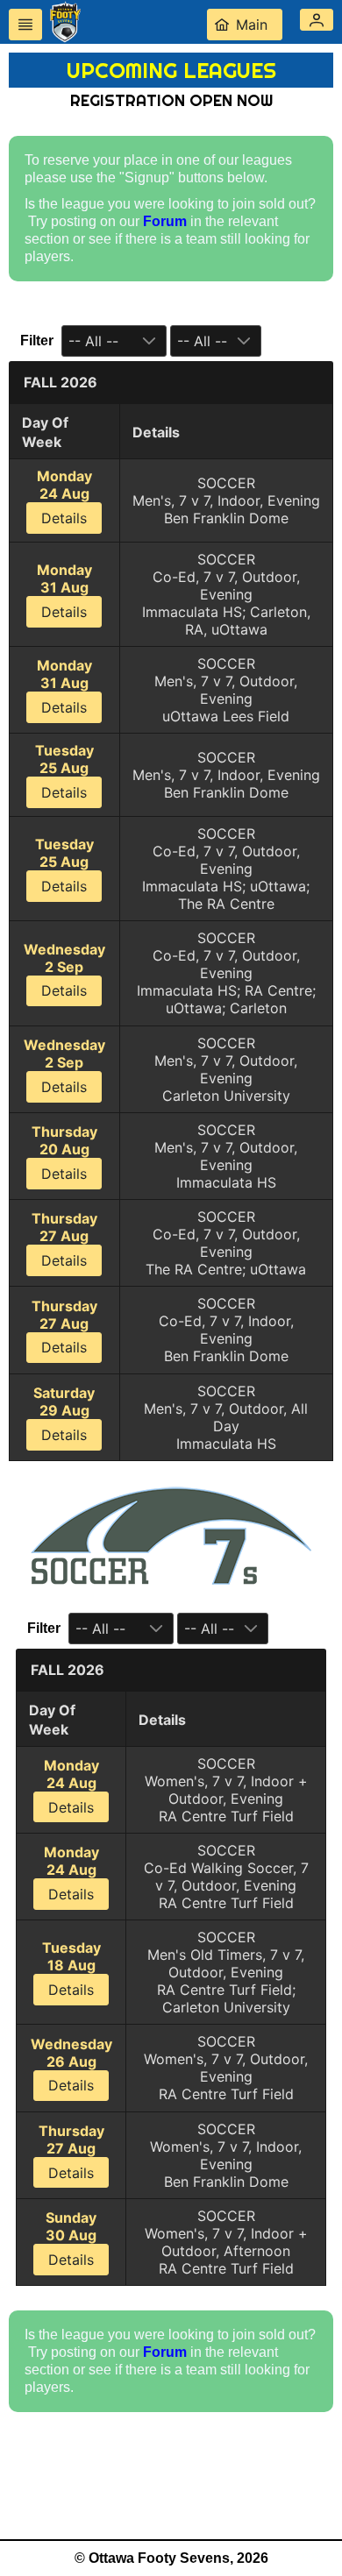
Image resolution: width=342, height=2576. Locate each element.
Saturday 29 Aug (64, 1414)
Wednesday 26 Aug (71, 2065)
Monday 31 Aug (64, 591)
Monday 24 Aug (64, 497)
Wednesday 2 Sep (64, 970)
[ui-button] (25, 25)
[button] (317, 20)
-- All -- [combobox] (93, 341)
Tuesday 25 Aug (64, 771)
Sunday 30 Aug (71, 2239)
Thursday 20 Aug (64, 1153)
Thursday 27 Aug (64, 1239)
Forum (165, 221)
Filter (37, 341)
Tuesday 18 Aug (71, 1969)
